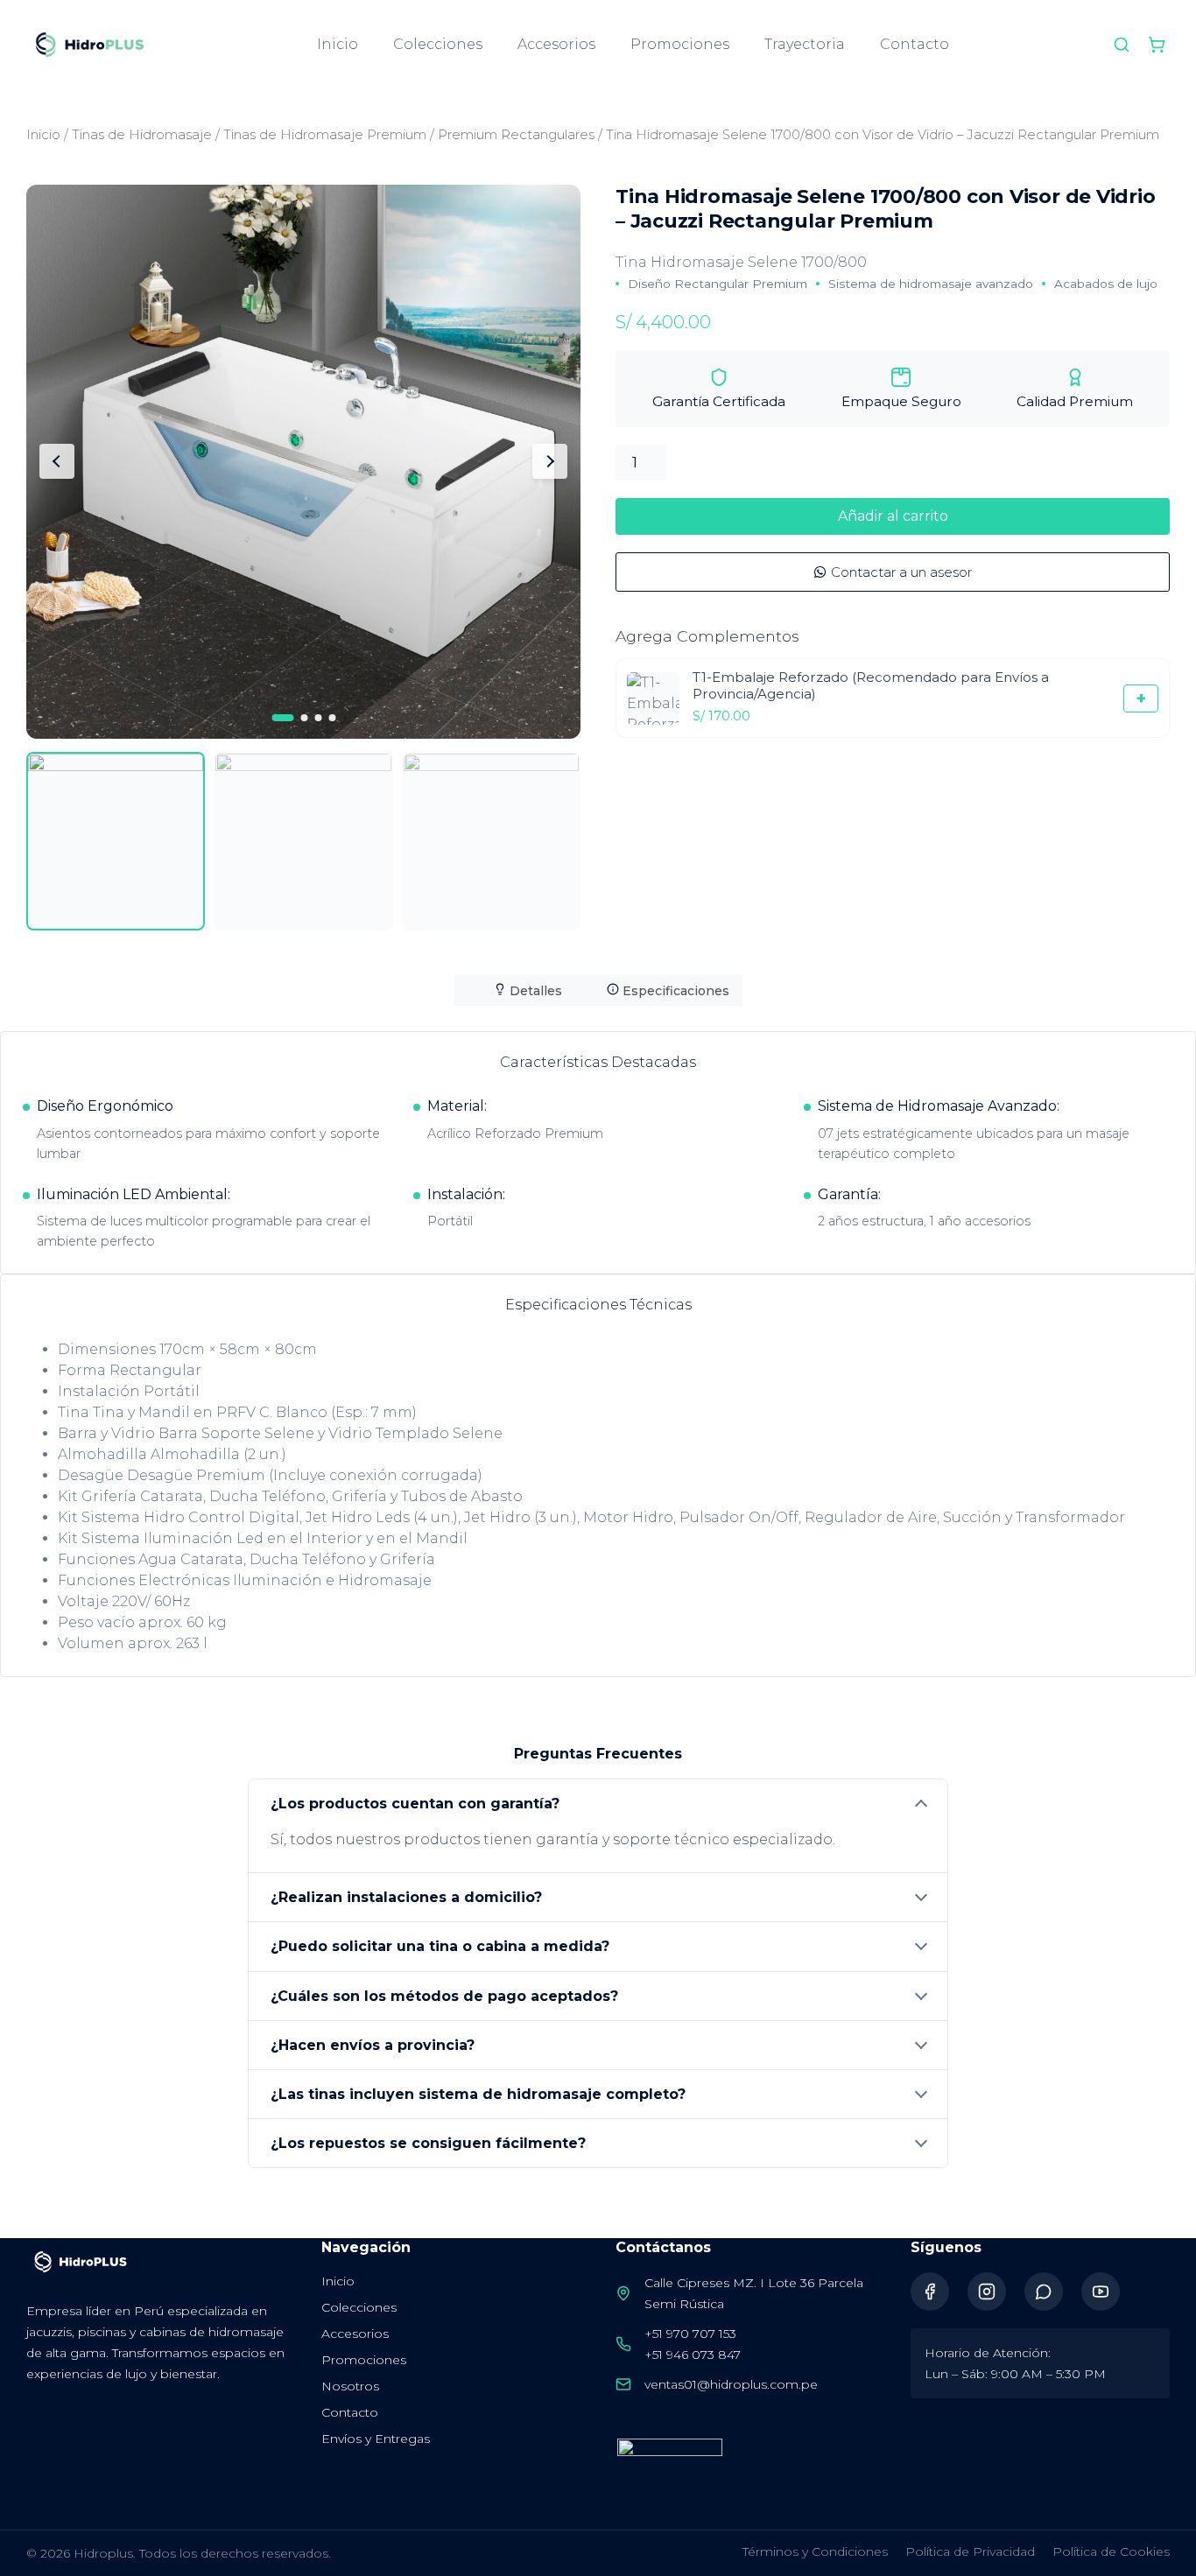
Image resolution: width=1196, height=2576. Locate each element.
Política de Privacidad (970, 2551)
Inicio (338, 44)
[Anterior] (57, 461)
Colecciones (438, 44)
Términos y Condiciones (815, 2551)
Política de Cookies (1111, 2551)
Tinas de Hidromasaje (142, 135)
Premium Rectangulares (516, 135)
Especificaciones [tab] (674, 991)
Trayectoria (805, 44)
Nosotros (350, 2386)
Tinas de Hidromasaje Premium (325, 135)
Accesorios (556, 44)
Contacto (915, 44)
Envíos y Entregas (376, 2439)
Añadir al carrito (893, 516)
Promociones (680, 44)
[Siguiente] (550, 461)
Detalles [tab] (534, 991)
